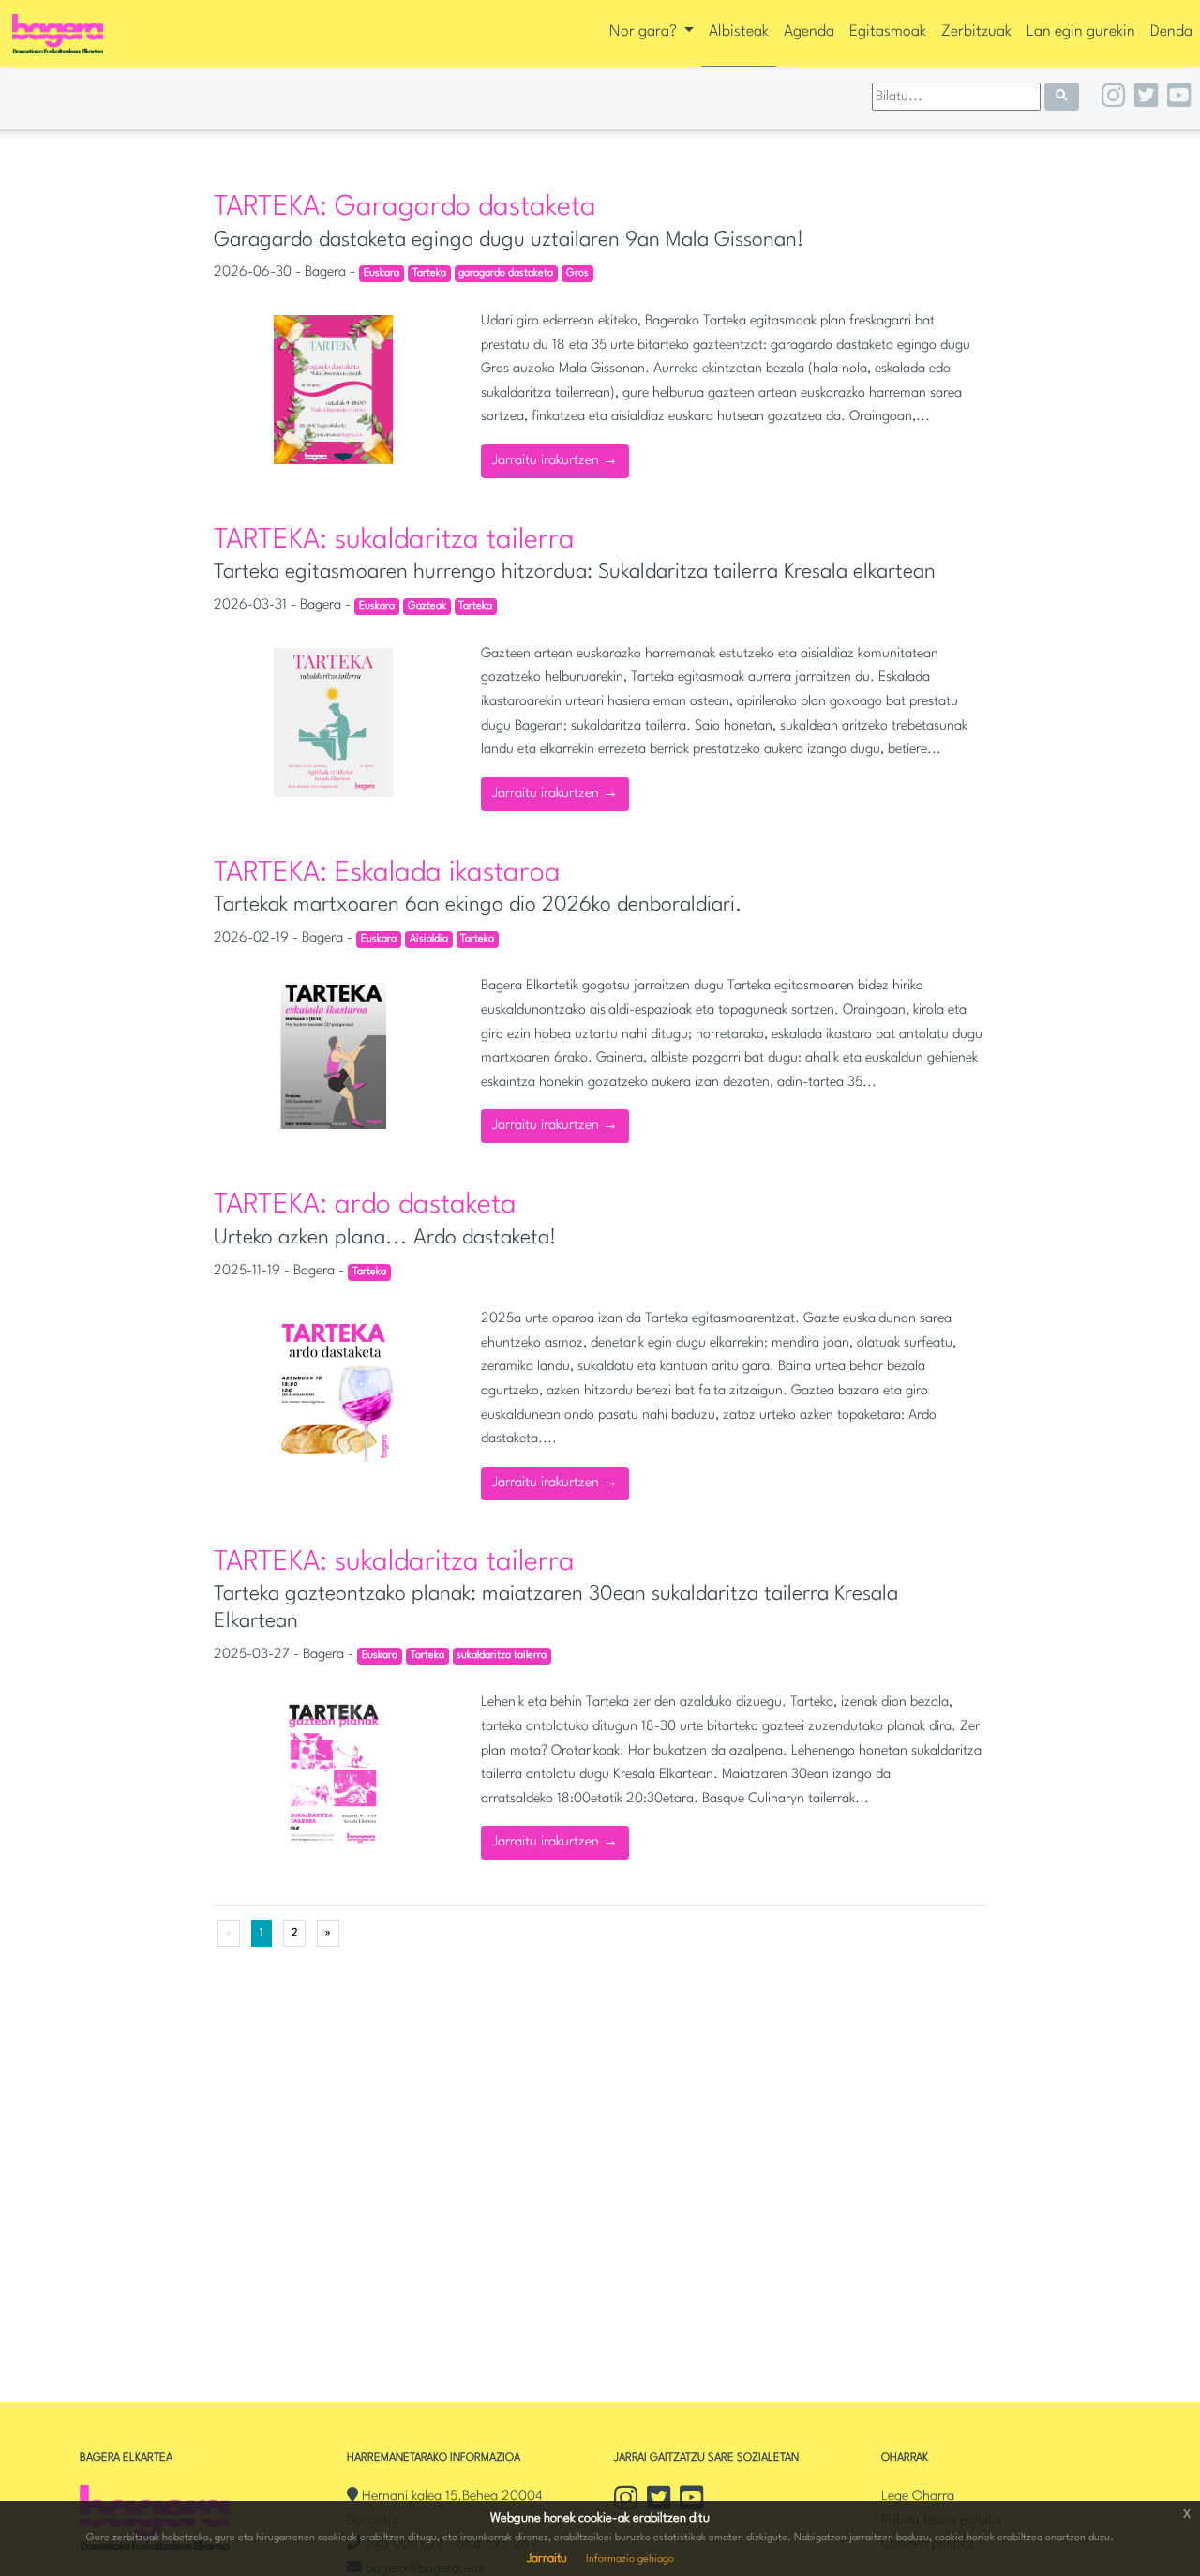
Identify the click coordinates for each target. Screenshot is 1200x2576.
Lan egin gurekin (1081, 32)
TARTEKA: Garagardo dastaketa (405, 208)
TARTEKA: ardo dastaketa (365, 1205)
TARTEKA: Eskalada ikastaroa (387, 874)
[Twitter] (1146, 98)
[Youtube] (1179, 98)
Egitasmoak (888, 32)
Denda (1171, 32)
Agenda (809, 32)
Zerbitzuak (976, 32)
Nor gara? (645, 32)
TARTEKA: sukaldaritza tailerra (394, 541)
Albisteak (739, 32)
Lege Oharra (918, 2497)
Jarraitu (547, 2559)
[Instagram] (1113, 98)
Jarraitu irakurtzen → (555, 461)
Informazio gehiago (630, 2560)
